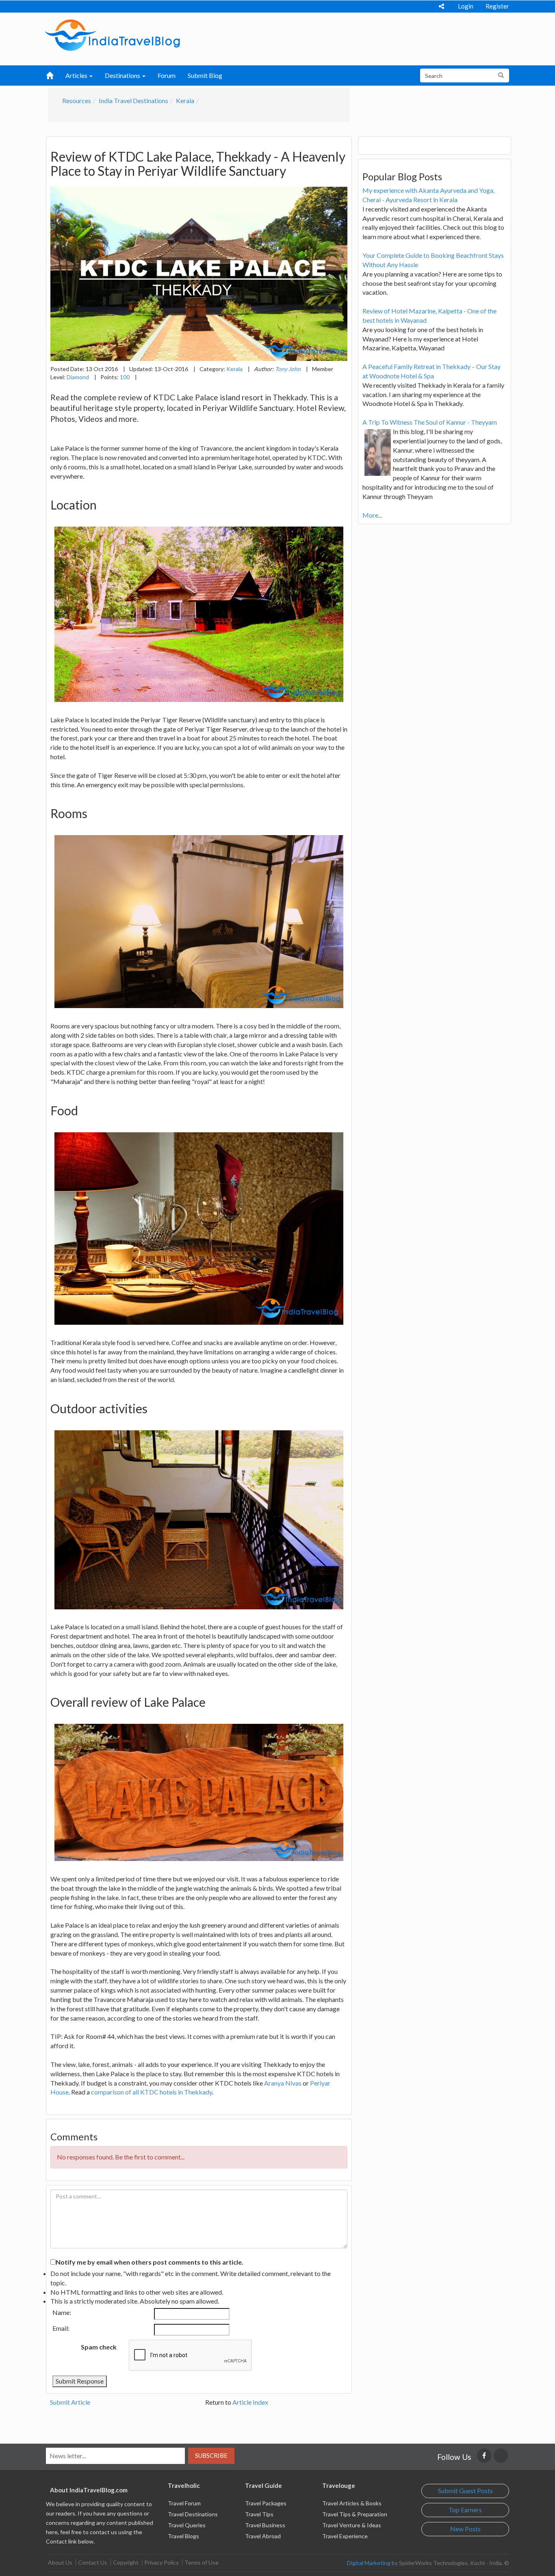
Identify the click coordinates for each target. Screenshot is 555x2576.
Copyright (126, 2562)
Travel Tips (259, 2514)
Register (497, 6)
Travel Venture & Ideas (352, 2525)
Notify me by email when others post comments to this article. (150, 2262)
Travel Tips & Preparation (355, 2514)
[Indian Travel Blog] (113, 34)
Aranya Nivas (283, 2083)
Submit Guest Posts (465, 2491)
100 (125, 377)
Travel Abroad (263, 2536)
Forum (167, 75)
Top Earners (465, 2510)
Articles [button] (77, 75)
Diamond (78, 377)
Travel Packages (266, 2503)
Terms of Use (202, 2562)
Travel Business (265, 2525)
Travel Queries (187, 2525)
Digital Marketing (369, 2563)
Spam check (99, 2347)
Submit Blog (205, 75)
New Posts (465, 2529)
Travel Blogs (183, 2536)
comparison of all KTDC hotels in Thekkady (152, 2092)
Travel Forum (184, 2503)
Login (466, 6)
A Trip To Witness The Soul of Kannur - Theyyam (430, 422)
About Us (60, 2562)
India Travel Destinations (133, 100)
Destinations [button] (123, 75)
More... (372, 515)
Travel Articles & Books (352, 2503)
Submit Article (70, 2402)
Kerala (185, 100)
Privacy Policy (162, 2562)
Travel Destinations (193, 2514)
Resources (77, 100)
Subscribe (211, 2455)
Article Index (250, 2402)
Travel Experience (345, 2536)
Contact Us (93, 2562)
